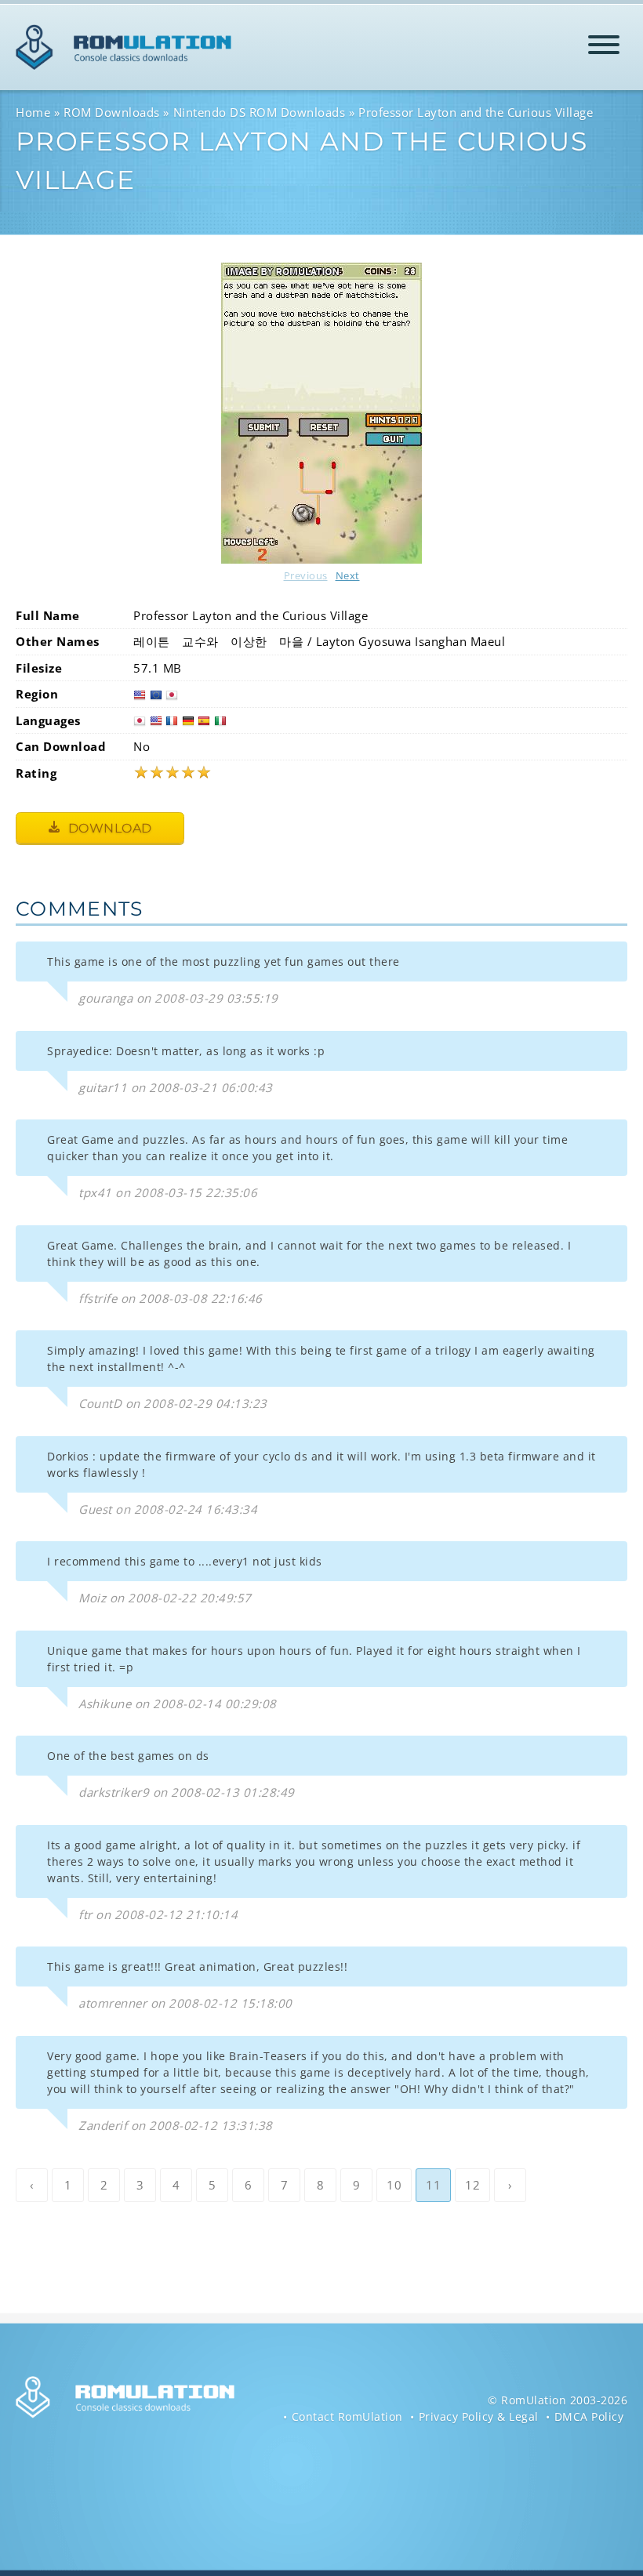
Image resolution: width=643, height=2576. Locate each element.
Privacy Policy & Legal (479, 2416)
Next (348, 575)
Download (108, 828)
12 (472, 2185)
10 (394, 2185)
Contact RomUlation (347, 2416)
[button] (604, 47)
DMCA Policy (589, 2416)
